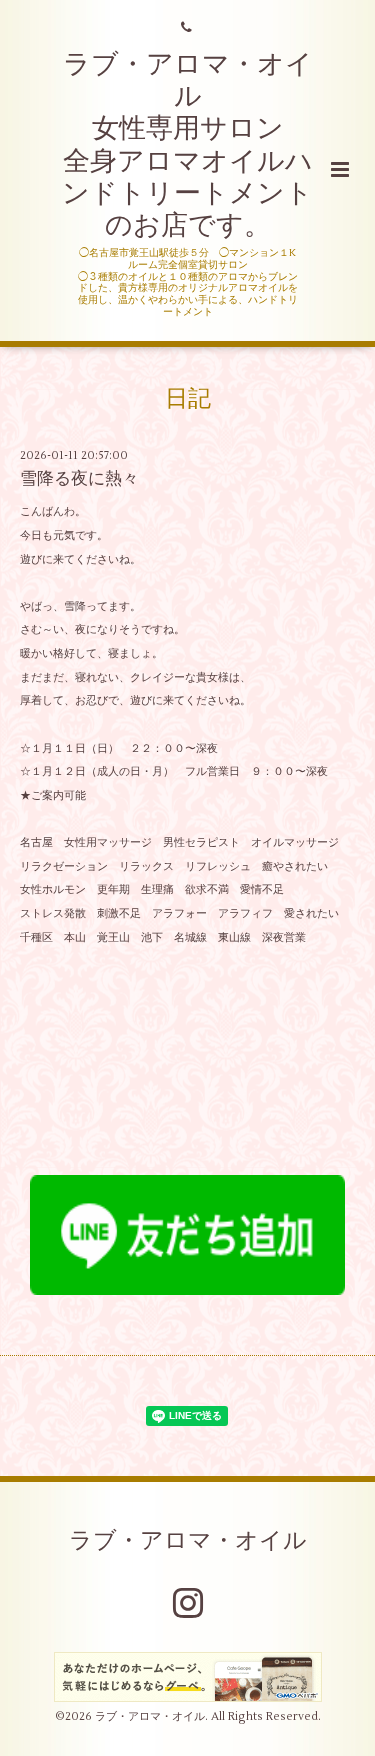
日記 (188, 398)
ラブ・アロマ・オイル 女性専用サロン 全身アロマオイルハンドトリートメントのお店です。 (187, 145)
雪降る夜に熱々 (79, 479)
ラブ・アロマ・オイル (188, 1540)
